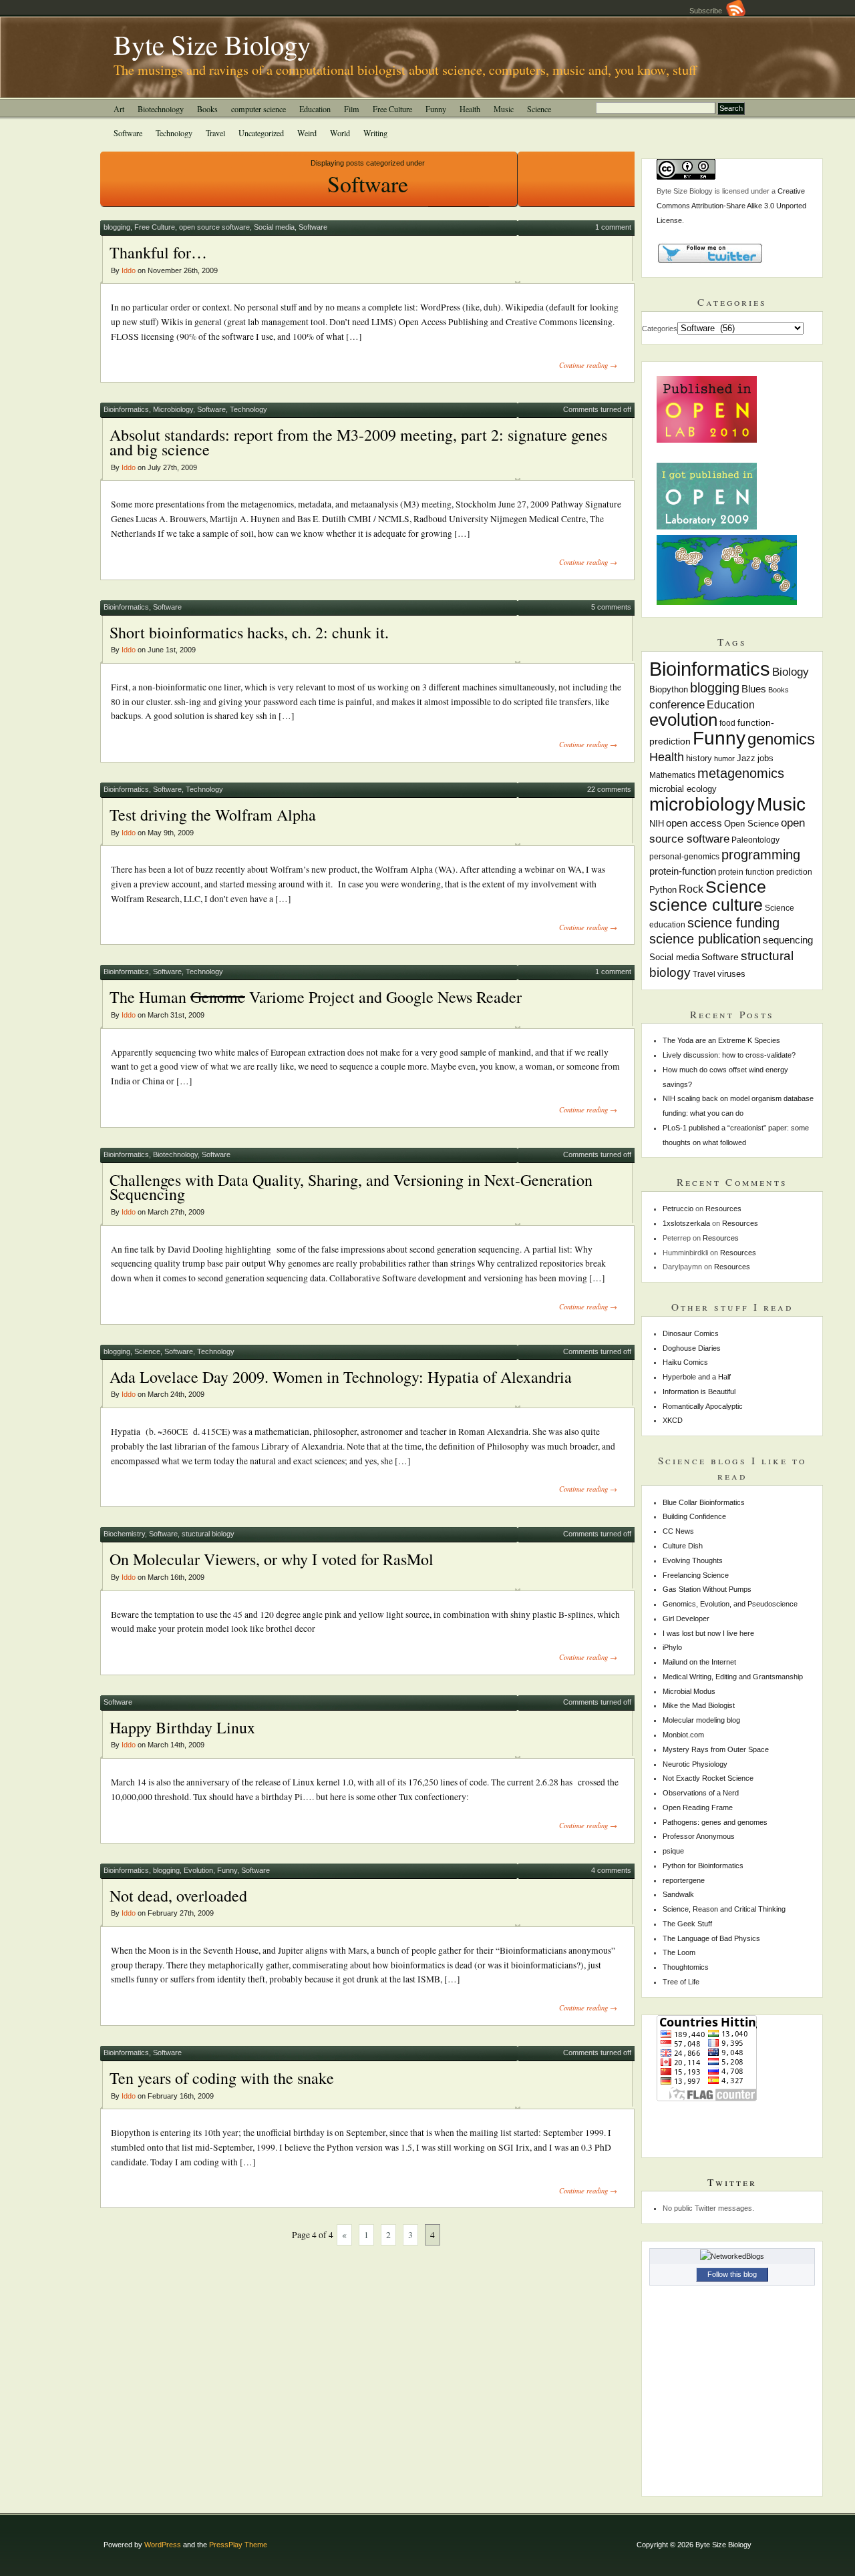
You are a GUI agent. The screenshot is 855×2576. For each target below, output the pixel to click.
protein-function (683, 871)
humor (724, 759)
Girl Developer (686, 1619)
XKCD (673, 1420)
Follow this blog (732, 2274)
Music (504, 109)
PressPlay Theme (238, 2545)
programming (761, 855)
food (727, 723)
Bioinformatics (126, 409)
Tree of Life (681, 1982)
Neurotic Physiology (695, 1764)
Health (470, 109)
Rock (691, 889)
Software (128, 133)
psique (673, 1851)
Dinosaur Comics (691, 1333)
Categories (660, 329)
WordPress (163, 2545)
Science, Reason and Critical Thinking (724, 1909)
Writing (375, 133)
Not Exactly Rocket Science (708, 1778)
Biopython (669, 689)
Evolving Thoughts (693, 1560)
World (340, 133)
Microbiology (173, 409)
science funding (733, 923)
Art (119, 109)
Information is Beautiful (699, 1391)
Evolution (198, 1870)
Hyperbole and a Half (697, 1377)
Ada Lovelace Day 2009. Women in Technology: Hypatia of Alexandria (341, 1377)
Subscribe (708, 11)
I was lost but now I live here (708, 1633)
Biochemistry (124, 1534)
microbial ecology (683, 789)
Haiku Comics (685, 1362)
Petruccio (678, 1209)
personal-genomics (684, 857)
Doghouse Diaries (692, 1348)
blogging (117, 227)
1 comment (613, 227)
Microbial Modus (689, 1691)
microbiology (702, 804)
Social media (274, 227)
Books (207, 109)
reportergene (684, 1880)
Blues (754, 689)
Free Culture (392, 109)
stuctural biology (208, 1534)
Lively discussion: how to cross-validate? (729, 1055)
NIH (657, 824)
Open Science (751, 824)
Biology (791, 672)
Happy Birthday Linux (182, 1727)
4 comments (611, 1870)
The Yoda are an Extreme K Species (721, 1040)
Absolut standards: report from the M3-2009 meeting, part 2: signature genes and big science (358, 442)
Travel (215, 133)
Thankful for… (158, 252)
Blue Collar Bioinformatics (704, 1502)
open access (694, 823)
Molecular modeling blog (701, 1720)
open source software (214, 227)
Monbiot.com (683, 1735)
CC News (678, 1531)
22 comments (609, 789)
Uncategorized (261, 133)
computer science (259, 109)
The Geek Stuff (687, 1924)
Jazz (746, 759)
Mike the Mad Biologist (699, 1705)
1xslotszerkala (686, 1223)
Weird (307, 133)
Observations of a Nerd (701, 1793)
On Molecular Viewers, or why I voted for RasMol (272, 1559)
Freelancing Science (696, 1575)
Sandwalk (678, 1894)
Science (539, 109)
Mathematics (672, 775)
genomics (781, 739)
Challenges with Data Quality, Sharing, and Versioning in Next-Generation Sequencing (351, 1187)
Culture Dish (683, 1546)
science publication (705, 939)
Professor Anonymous (699, 1836)
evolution (683, 720)
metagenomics (741, 773)
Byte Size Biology (212, 44)
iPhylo (672, 1647)
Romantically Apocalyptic (703, 1406)
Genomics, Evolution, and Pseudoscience (730, 1604)
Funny (436, 109)
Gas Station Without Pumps (707, 1589)
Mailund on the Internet (699, 1662)
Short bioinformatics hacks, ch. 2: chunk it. (249, 632)
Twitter (732, 2182)
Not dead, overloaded (178, 1896)
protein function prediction (765, 872)
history (699, 759)
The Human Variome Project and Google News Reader (316, 997)
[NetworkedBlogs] (732, 2256)
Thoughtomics (686, 1967)
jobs (765, 758)
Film (352, 109)
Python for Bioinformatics (703, 1866)
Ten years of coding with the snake (222, 2078)
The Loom (679, 1952)
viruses (731, 974)
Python (663, 890)
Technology (174, 133)
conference (677, 705)
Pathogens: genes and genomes (715, 1822)
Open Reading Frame (698, 1807)
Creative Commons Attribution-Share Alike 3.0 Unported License (731, 206)
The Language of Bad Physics (711, 1938)
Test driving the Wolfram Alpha (213, 815)
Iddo (129, 270)
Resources (723, 1209)
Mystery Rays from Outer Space (716, 1749)
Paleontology (755, 840)
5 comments (611, 607)
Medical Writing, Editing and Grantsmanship (733, 1677)
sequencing (788, 940)
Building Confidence (694, 1516)
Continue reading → (588, 365)
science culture (706, 905)
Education (315, 109)
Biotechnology (161, 109)
